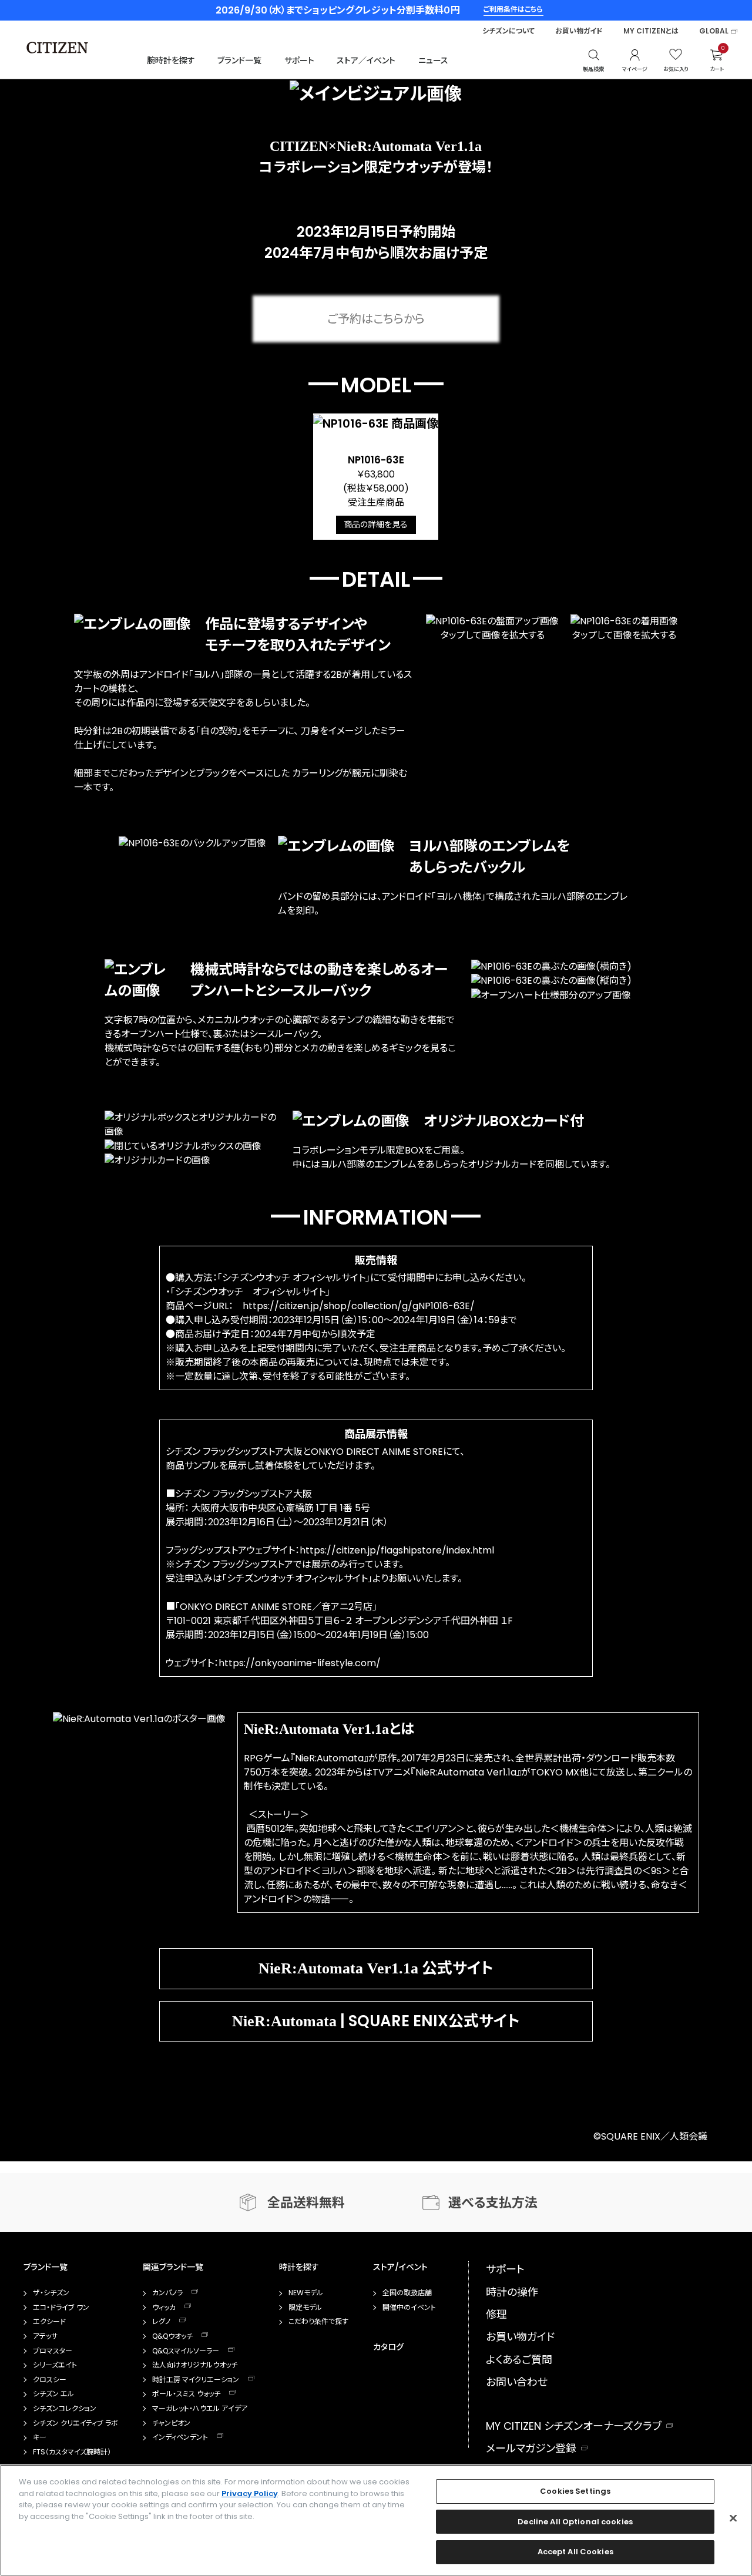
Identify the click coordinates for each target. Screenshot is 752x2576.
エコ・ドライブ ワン (61, 2308)
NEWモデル (306, 2293)
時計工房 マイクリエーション (196, 2380)
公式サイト (376, 1968)
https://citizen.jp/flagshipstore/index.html (397, 1550)
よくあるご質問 (519, 2360)
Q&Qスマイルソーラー (186, 2351)
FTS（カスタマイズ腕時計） (72, 2452)
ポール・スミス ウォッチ (186, 2394)
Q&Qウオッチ (172, 2336)
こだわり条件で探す (318, 2322)
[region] (376, 2520)
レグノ (161, 2322)
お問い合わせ (517, 2382)
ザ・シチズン (51, 2293)
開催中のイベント (409, 2308)
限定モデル (305, 2308)
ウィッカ (164, 2308)
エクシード (49, 2322)
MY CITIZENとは (651, 31)
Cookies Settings (575, 2491)
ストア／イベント (366, 60)
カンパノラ (167, 2293)
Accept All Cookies (575, 2552)
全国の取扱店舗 (407, 2293)
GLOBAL (714, 31)
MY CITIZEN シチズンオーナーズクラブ (574, 2426)
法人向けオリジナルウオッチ (195, 2365)
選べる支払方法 (493, 2203)
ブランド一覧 (239, 60)
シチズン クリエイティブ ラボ (75, 2423)
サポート (299, 60)
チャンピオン (171, 2423)
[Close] (733, 2518)
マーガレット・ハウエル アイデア (200, 2409)
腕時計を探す (171, 60)
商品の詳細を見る (376, 524)
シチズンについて (508, 31)
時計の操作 (512, 2292)
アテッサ (45, 2336)
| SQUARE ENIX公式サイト (376, 2021)
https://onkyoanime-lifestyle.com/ (300, 1663)
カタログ (388, 2347)
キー (40, 2437)
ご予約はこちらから (376, 319)
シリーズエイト (55, 2365)
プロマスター (53, 2351)
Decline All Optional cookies (575, 2522)
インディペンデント (180, 2437)
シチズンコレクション (65, 2409)
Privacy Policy (250, 2493)
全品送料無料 (306, 2203)
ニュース (433, 60)
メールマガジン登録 (531, 2448)
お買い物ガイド (579, 31)
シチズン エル (53, 2394)
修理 (496, 2314)
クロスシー (50, 2380)
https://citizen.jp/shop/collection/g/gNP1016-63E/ (359, 1306)
